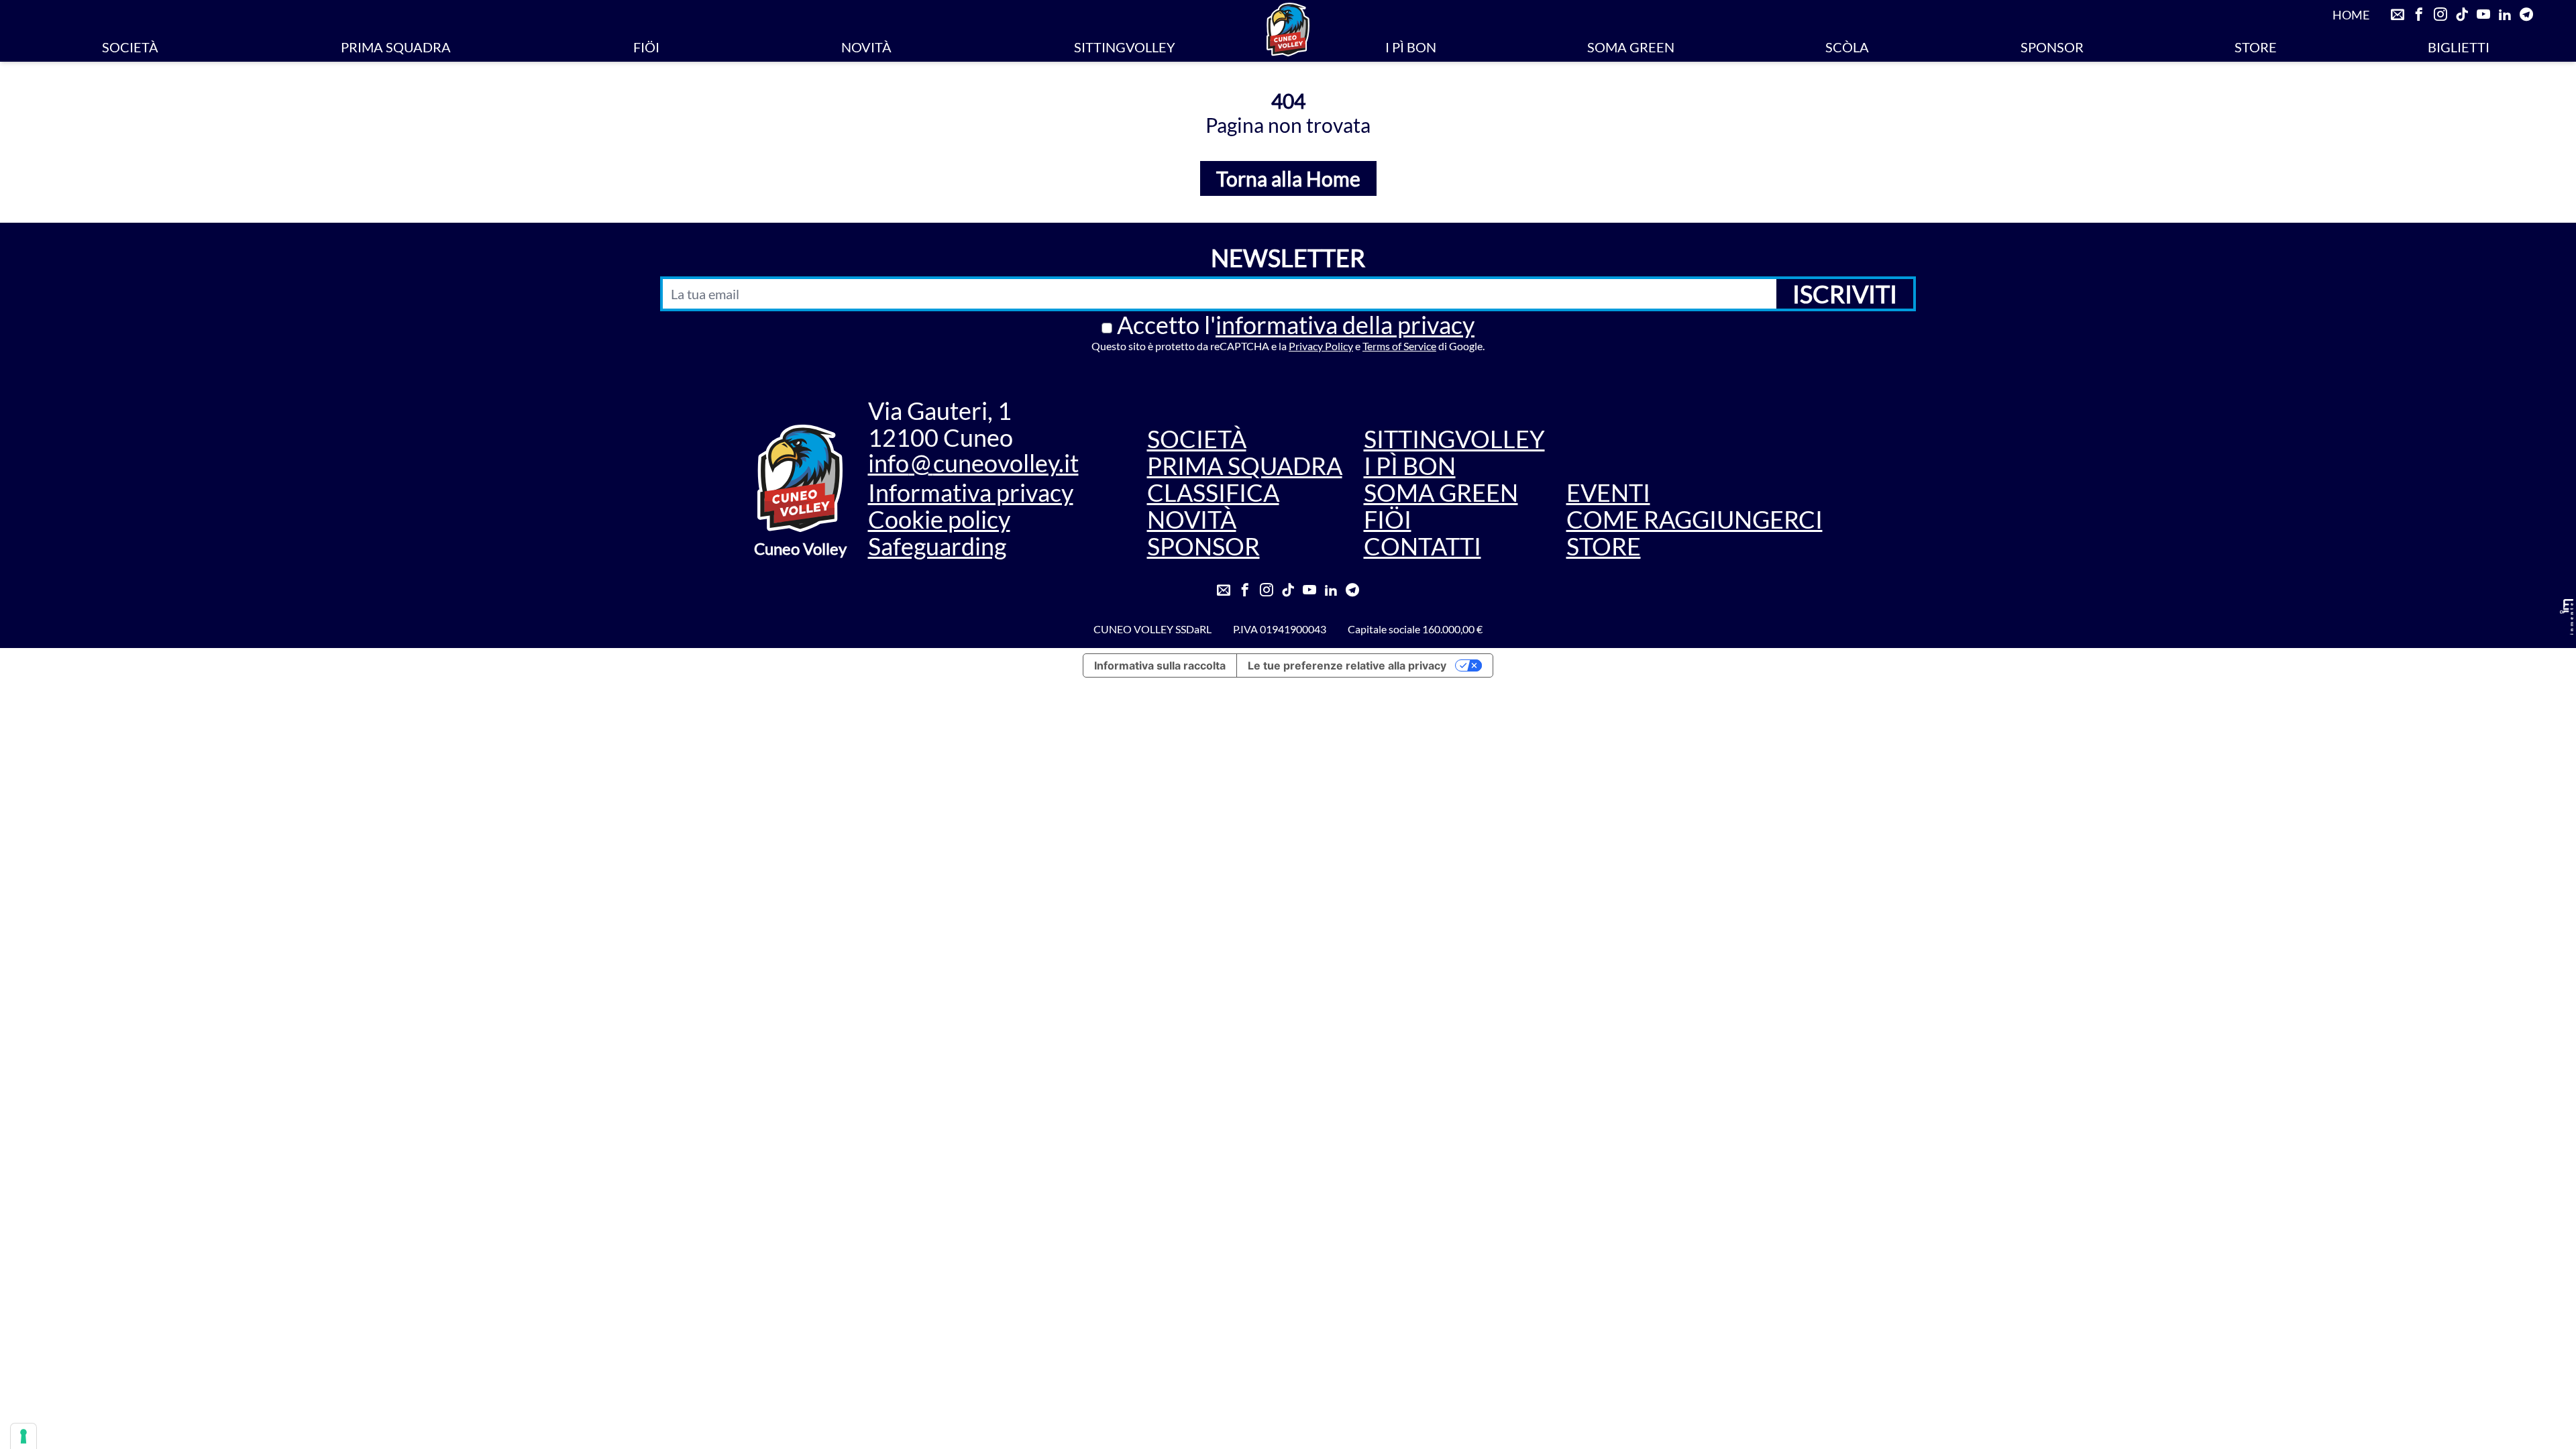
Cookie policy (939, 519)
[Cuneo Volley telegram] (2526, 15)
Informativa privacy (971, 492)
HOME (2351, 15)
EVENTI (1608, 492)
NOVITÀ (866, 47)
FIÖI (646, 47)
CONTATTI (1423, 546)
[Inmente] (2567, 617)
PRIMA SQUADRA (396, 47)
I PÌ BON (1411, 47)
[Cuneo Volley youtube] (2483, 15)
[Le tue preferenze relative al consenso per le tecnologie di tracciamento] (23, 1436)
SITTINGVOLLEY (1125, 47)
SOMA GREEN (1631, 47)
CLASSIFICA (1213, 492)
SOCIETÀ (130, 47)
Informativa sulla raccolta (1160, 665)
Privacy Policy (1321, 346)
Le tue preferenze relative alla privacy (1347, 665)
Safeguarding (937, 546)
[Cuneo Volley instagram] (2440, 15)
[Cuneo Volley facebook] (2419, 15)
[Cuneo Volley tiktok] (2462, 15)
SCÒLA (1847, 47)
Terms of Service (1399, 346)
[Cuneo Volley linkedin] (2505, 15)
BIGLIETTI (2459, 47)
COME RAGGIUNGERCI (1695, 519)
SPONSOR (2052, 47)
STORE (2256, 47)
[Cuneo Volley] (1288, 30)
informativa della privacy (1345, 325)
